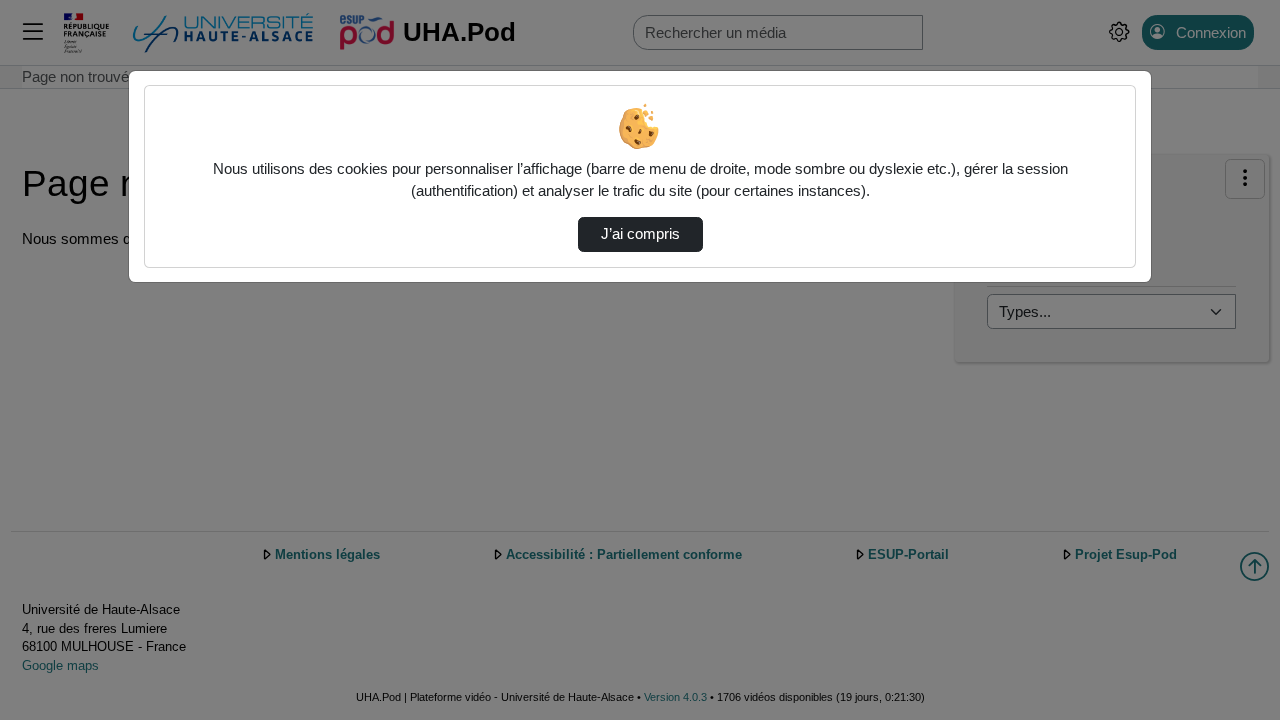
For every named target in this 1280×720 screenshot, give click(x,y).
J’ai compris (640, 234)
